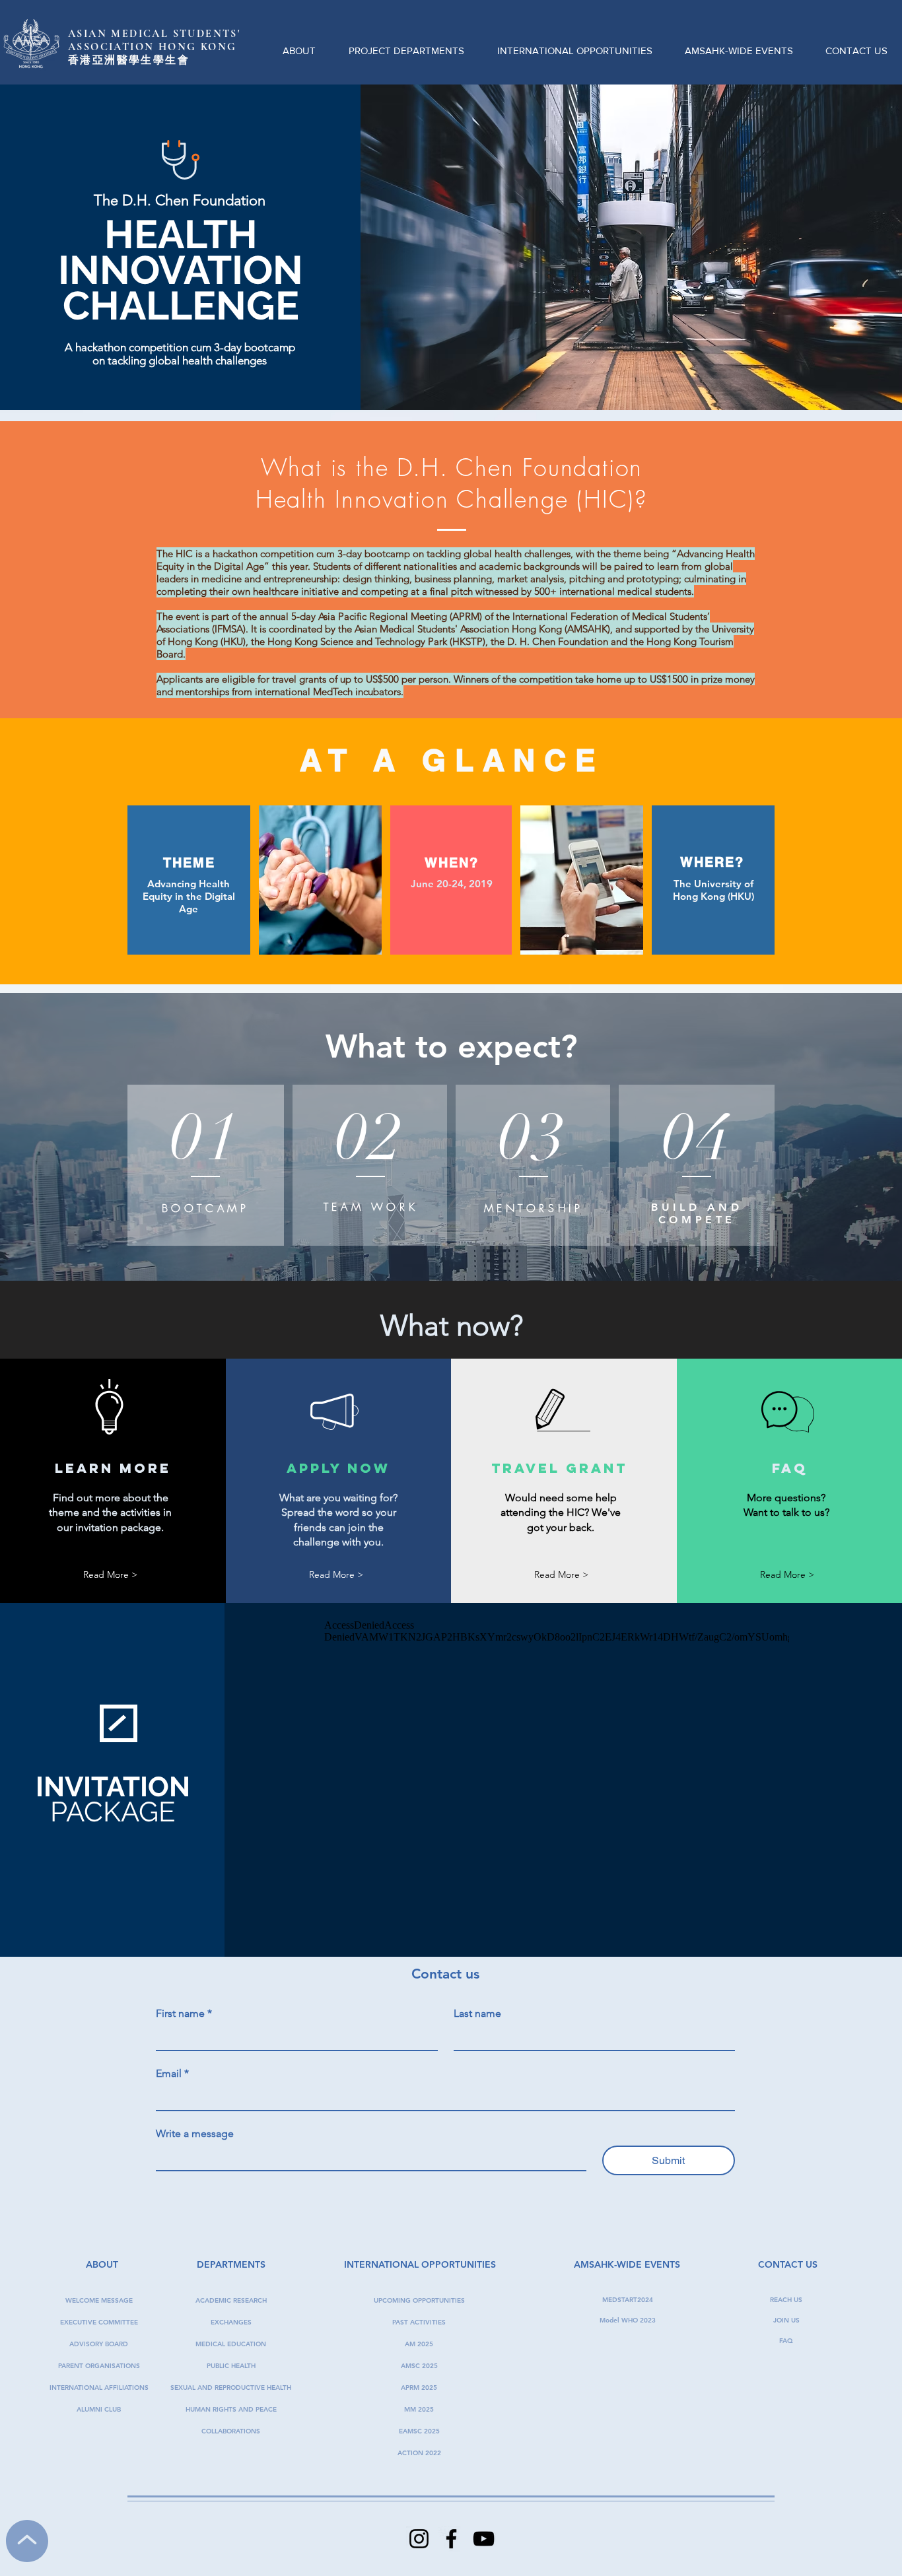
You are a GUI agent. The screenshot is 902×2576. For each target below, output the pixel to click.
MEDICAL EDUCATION (231, 2344)
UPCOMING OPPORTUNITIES (419, 2300)
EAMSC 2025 (419, 2431)
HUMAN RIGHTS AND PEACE (231, 2409)
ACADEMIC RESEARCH (231, 2300)
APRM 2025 (419, 2388)
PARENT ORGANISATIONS (99, 2366)
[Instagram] (419, 2539)
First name (184, 2013)
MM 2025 (419, 2409)
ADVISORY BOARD (99, 2344)
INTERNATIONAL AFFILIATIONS (99, 2388)
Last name (477, 2013)
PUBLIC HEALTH (231, 2366)
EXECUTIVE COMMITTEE (99, 2322)
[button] (299, 45)
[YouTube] (484, 2539)
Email (172, 2073)
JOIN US (786, 2320)
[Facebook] (451, 2539)
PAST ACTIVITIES (419, 2322)
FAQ (786, 2341)
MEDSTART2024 (628, 2300)
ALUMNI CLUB (99, 2409)
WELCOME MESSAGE (99, 2300)
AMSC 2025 (419, 2366)
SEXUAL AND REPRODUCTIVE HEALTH (231, 2388)
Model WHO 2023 (628, 2320)
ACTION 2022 (419, 2453)
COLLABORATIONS (231, 2431)
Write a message (195, 2133)
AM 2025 (419, 2344)
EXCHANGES (231, 2322)
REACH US (786, 2300)
